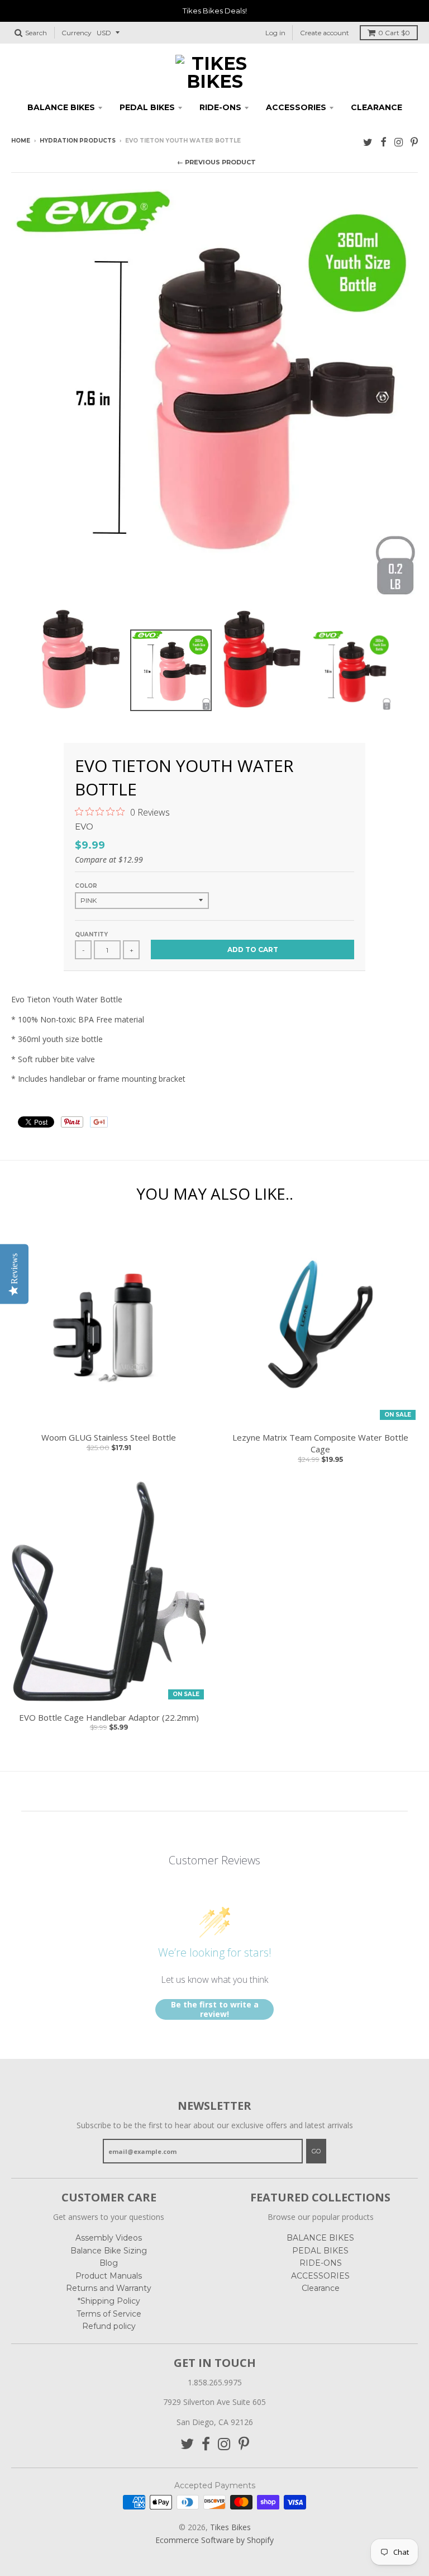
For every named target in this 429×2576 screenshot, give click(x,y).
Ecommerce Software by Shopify (214, 2540)
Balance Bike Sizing (109, 2251)
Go (316, 2151)
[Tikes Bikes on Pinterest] (414, 142)
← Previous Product (216, 162)
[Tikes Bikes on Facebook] (383, 142)
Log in (275, 33)
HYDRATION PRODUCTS (78, 141)
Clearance (376, 107)
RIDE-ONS (220, 107)
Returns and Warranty (109, 2288)
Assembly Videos (109, 2238)
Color (86, 886)
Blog (109, 2263)
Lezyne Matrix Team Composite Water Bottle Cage (320, 1443)
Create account (325, 33)
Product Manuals (109, 2276)
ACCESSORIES (296, 107)
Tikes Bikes (230, 2527)
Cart (394, 33)
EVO (84, 827)
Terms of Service (109, 2314)
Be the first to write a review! (215, 2009)
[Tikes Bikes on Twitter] (368, 142)
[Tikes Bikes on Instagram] (399, 142)
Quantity (91, 934)
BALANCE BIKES (61, 107)
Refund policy (109, 2326)
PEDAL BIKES (147, 107)
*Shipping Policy (109, 2301)
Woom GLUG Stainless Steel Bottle (109, 1437)
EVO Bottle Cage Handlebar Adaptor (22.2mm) (109, 1717)
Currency (77, 33)
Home (21, 141)
